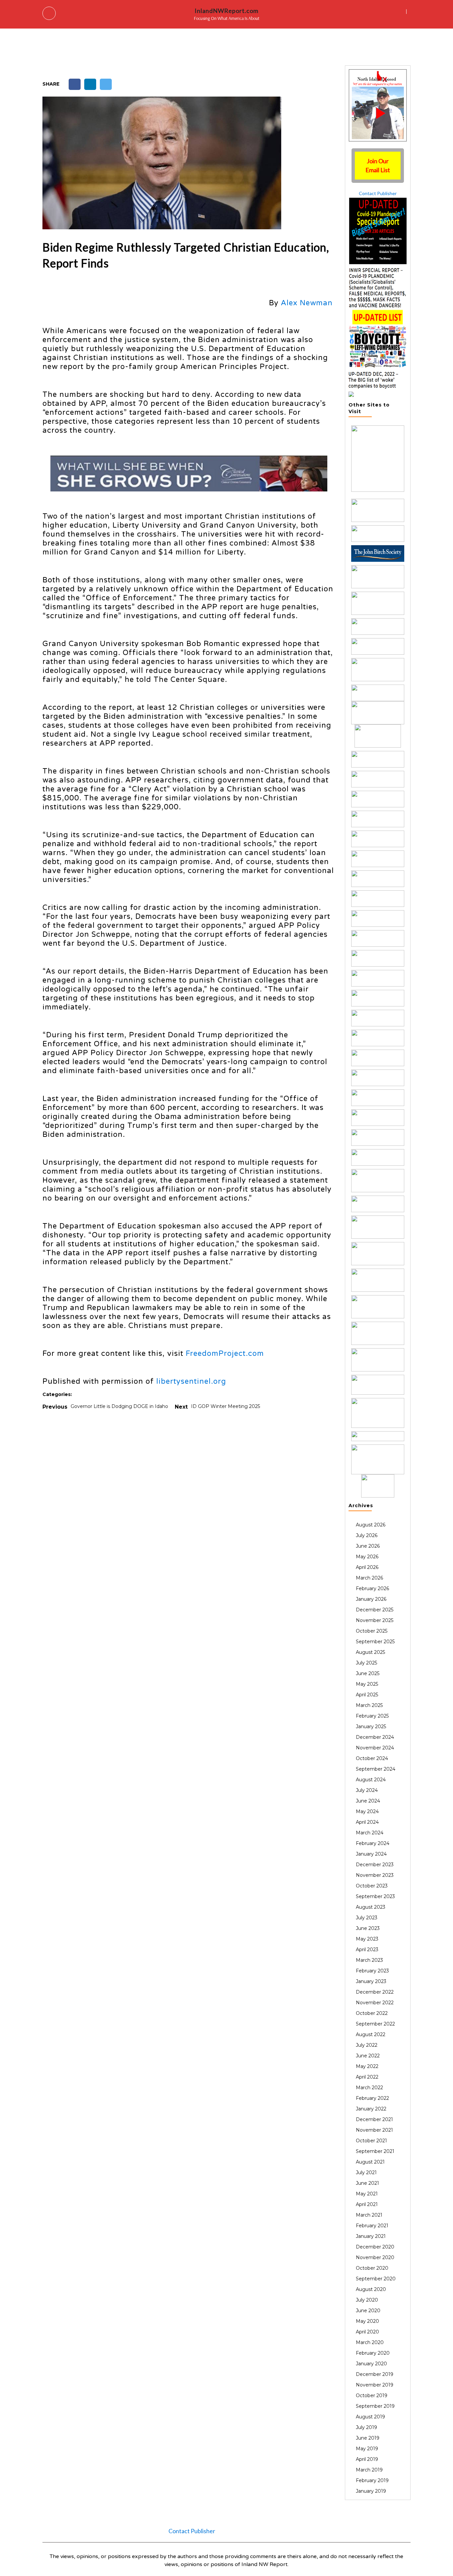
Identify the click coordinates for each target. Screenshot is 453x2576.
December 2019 (375, 2374)
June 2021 (367, 2183)
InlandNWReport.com (227, 11)
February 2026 (372, 1588)
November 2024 (375, 1748)
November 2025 (375, 1620)
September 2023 (375, 1896)
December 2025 (375, 1610)
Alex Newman (308, 303)
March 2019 (369, 2470)
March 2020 (370, 2342)
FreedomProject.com (225, 1354)
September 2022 (375, 2024)
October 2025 (372, 1631)
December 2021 (374, 2119)
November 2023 (375, 1875)
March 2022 (369, 2088)
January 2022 (371, 2109)
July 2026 (367, 1535)
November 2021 (374, 2130)
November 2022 (375, 2003)
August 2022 (371, 2034)
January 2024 (371, 1854)
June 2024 (368, 1801)
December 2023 (375, 1865)
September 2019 (375, 2406)
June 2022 (368, 2056)
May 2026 (367, 1557)
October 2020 (372, 2268)
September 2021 (375, 2151)
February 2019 (372, 2480)
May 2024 (367, 1811)
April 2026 (367, 1567)
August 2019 (370, 2417)
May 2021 (367, 2194)
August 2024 (371, 1780)
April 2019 (367, 2459)
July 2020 (367, 2300)
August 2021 (370, 2162)
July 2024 (367, 1790)
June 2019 (368, 2438)
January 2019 (371, 2491)
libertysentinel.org (191, 1381)
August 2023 (371, 1907)
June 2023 (368, 1928)
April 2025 (367, 1695)
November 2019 (375, 2385)
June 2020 (368, 2311)
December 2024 (375, 1737)
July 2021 (366, 2172)
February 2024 (373, 1843)
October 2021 (371, 2141)
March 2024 (370, 1833)
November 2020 (375, 2257)
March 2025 (369, 1705)
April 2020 (367, 2332)
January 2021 (371, 2236)
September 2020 (376, 2279)
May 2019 (367, 2449)
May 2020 (367, 2321)
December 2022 (375, 1992)
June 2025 (368, 1673)
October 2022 (372, 2013)
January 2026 (371, 1599)
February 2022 (372, 2098)
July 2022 (367, 2045)
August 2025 (370, 1652)
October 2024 (372, 1758)
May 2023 (367, 1939)
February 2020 (373, 2353)
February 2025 (372, 1716)
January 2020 (371, 2364)
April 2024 (367, 1822)
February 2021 (372, 2226)
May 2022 (367, 2066)
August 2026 (371, 1525)
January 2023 (371, 1981)
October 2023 (372, 1886)
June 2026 (368, 1546)
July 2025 (366, 1663)
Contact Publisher (378, 193)
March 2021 (369, 2215)
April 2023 (367, 1950)
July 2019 (366, 2427)
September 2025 (375, 1642)
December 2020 (375, 2247)
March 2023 (369, 1960)
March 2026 (369, 1578)
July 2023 (367, 1918)
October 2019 (372, 2395)
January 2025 (371, 1727)
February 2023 (372, 1971)
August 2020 (371, 2289)
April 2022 (367, 2077)
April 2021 (367, 2204)
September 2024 (376, 1769)
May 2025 (367, 1684)
